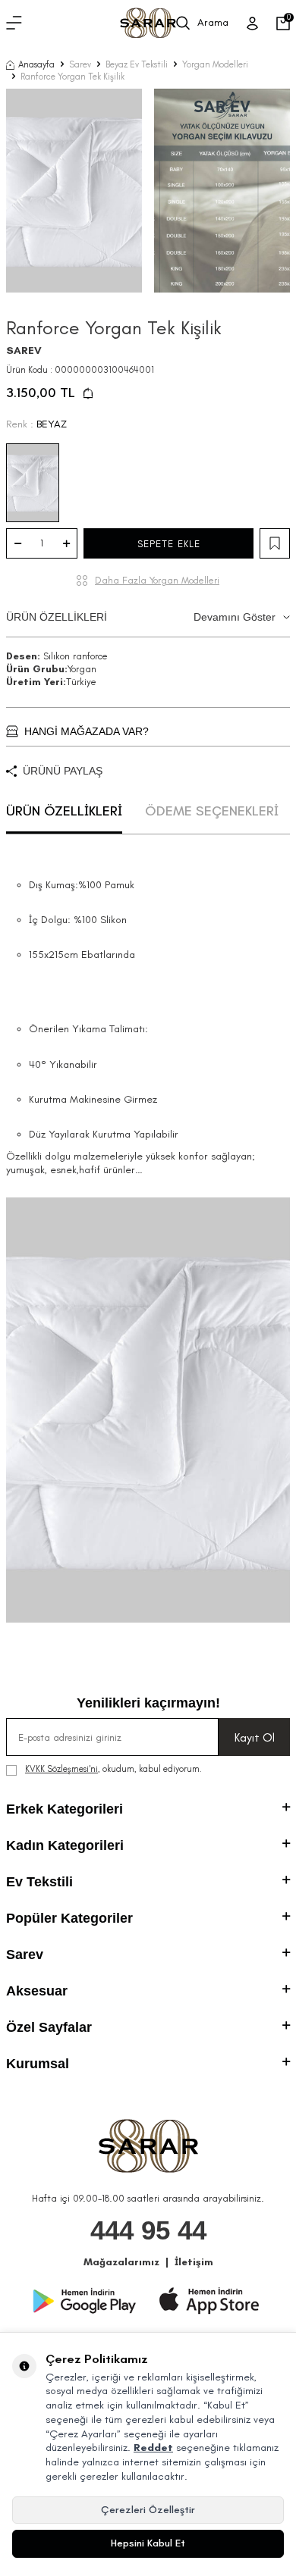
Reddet (153, 2448)
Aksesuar (37, 1991)
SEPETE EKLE (169, 544)
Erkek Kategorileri (65, 1809)
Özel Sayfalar (49, 2027)
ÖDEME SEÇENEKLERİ (212, 811)
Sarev (80, 64)
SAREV (24, 351)
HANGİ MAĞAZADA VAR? (87, 731)
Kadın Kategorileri (65, 1845)
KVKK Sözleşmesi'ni (61, 1769)
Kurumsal (38, 2064)
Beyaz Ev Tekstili (137, 64)
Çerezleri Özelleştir (148, 2510)
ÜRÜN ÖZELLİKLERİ (141, 617)
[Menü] (14, 23)
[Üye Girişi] (252, 23)
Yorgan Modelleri (215, 64)
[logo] (148, 23)
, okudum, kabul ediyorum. (113, 1769)
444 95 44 (148, 2230)
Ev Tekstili (39, 1882)
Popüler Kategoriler (69, 1918)
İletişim (194, 2262)
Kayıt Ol (255, 1737)
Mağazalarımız (121, 2262)
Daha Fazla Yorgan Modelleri (157, 580)
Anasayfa (36, 64)
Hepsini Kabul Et (148, 2543)
